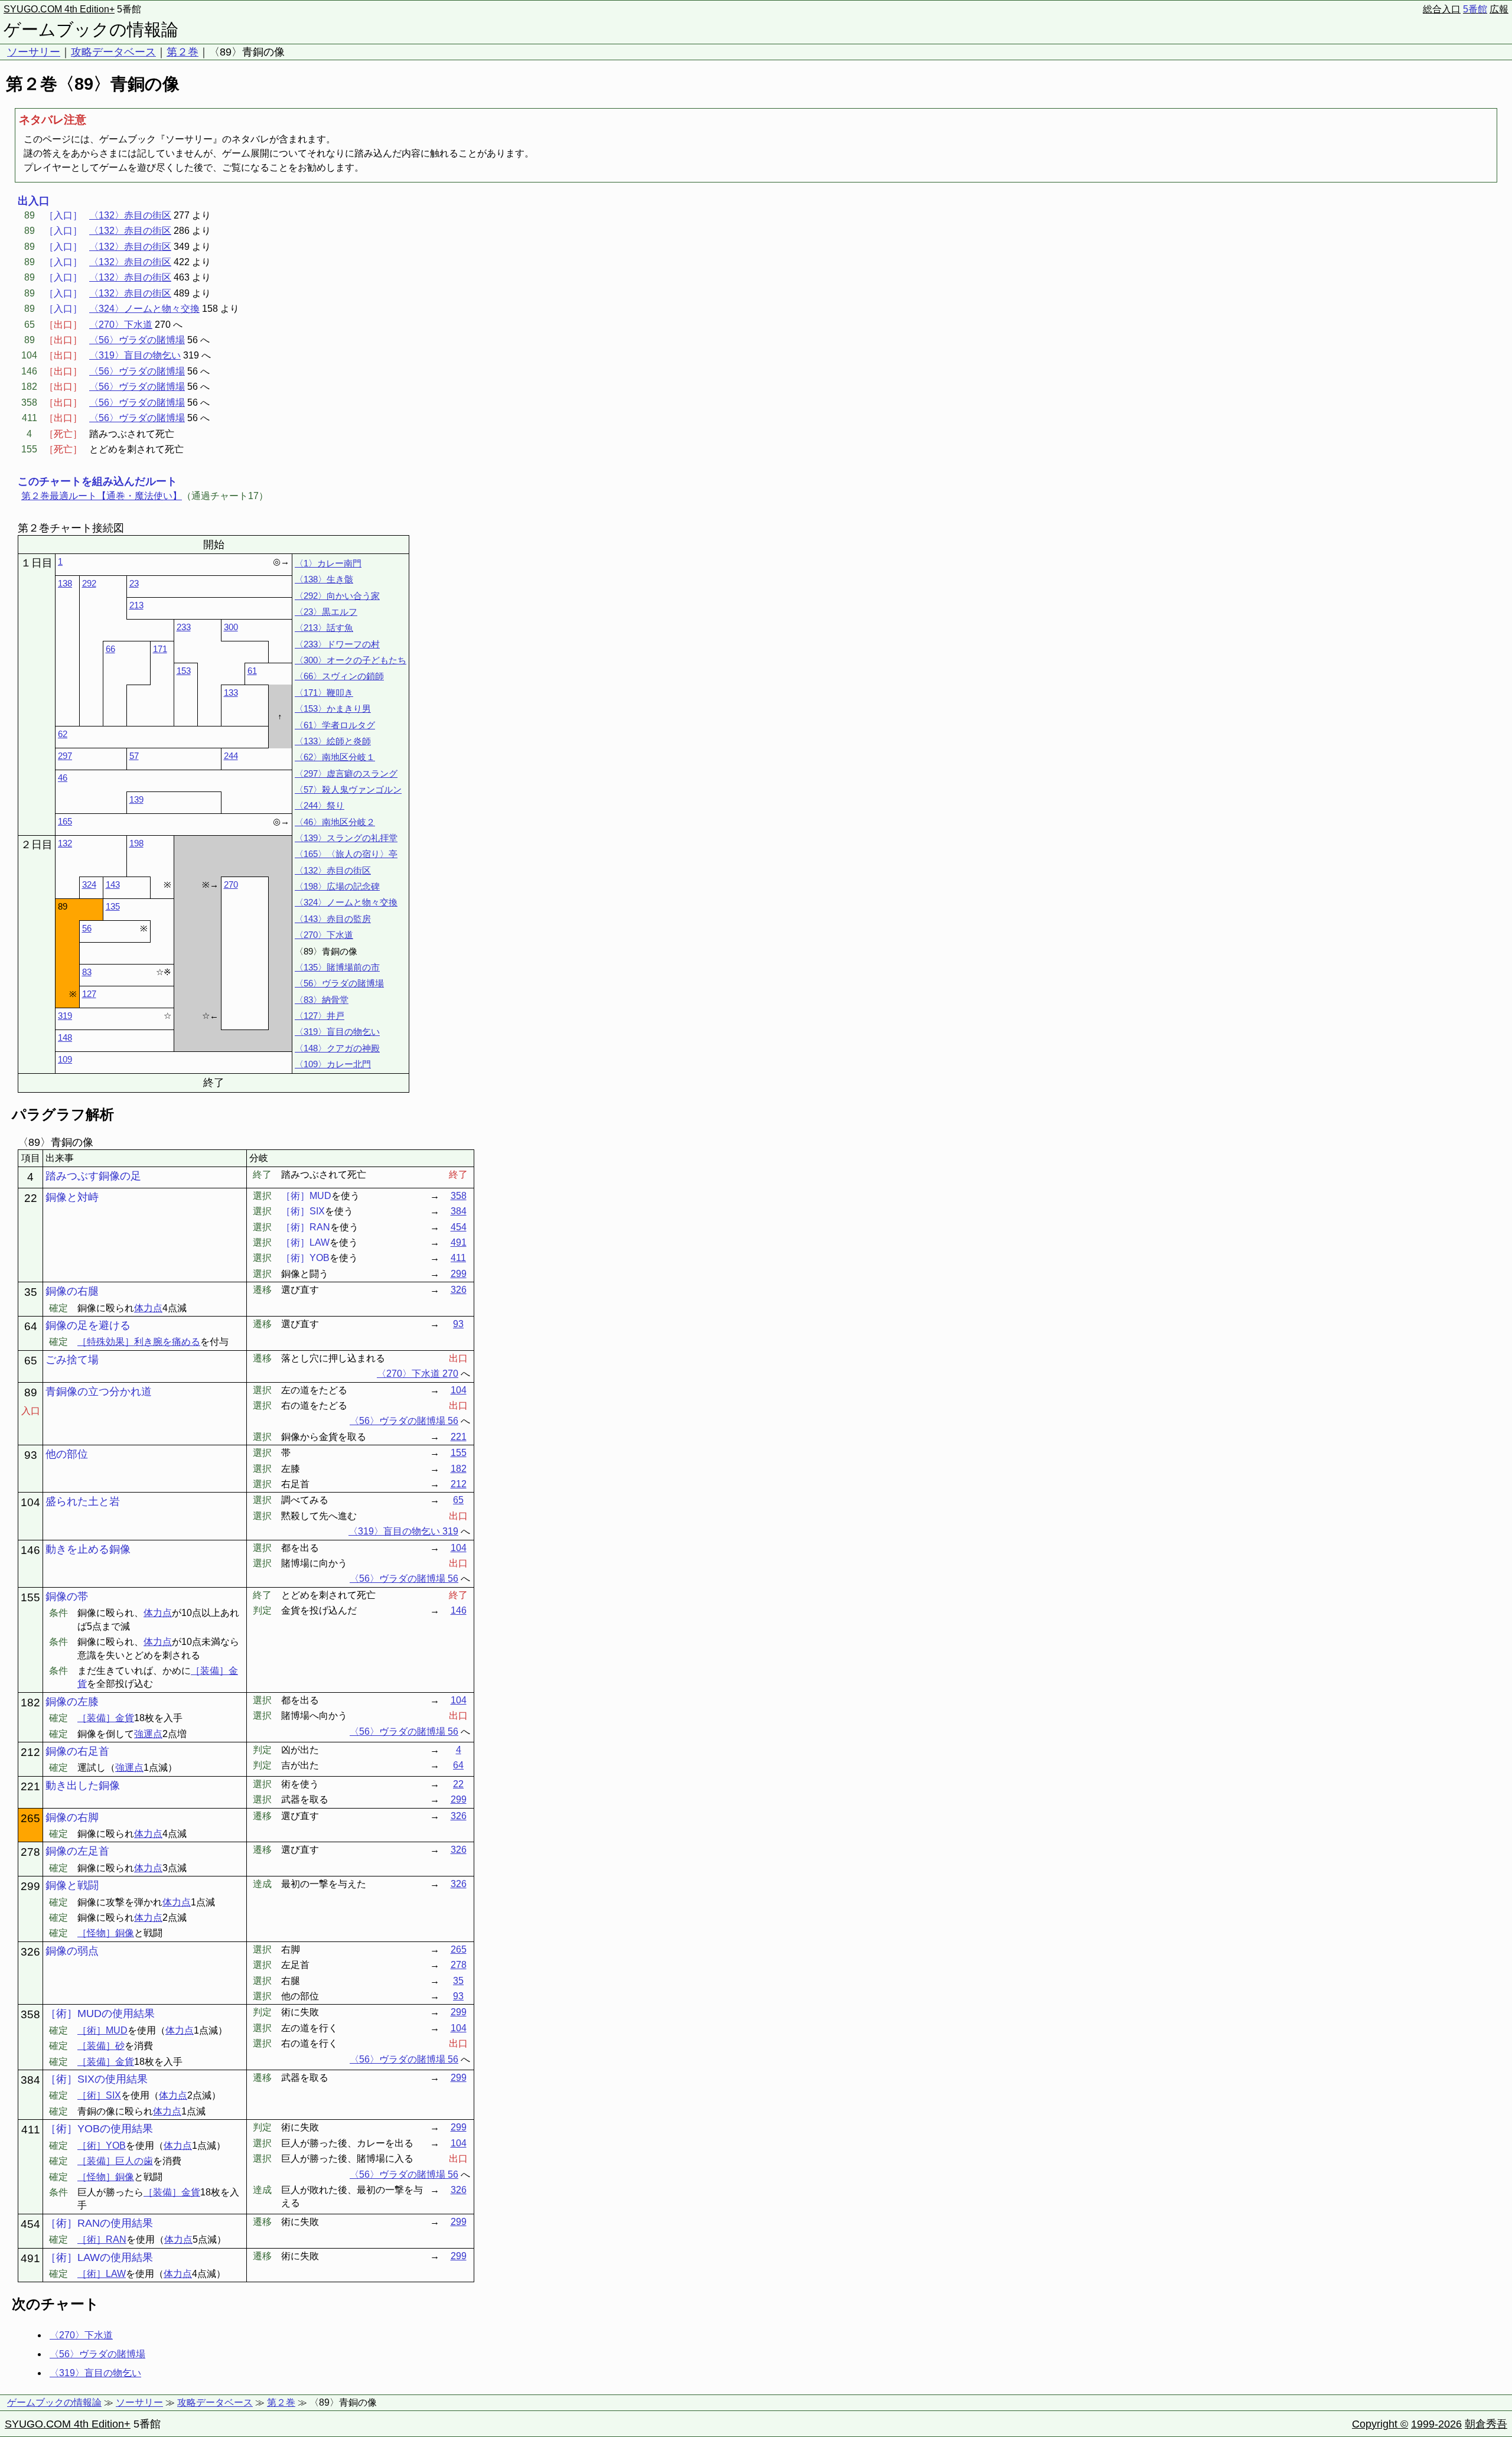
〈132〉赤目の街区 (130, 215)
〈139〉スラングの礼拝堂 (346, 838)
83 (87, 972)
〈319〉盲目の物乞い (135, 355)
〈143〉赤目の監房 (333, 919)
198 (136, 843)
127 (89, 994)
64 (458, 1765)
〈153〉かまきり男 (333, 708)
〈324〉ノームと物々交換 (144, 309)
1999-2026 (1436, 2424)
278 (459, 1965)
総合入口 (1442, 9)
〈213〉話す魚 (324, 628)
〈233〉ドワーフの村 (337, 644)
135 (113, 906)
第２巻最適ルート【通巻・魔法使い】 (102, 496)
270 (231, 884)
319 (65, 1016)
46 (63, 778)
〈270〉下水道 (121, 325)
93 (458, 1324)
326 (459, 1290)
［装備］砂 (101, 2046)
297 (65, 756)
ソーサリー (34, 52)
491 (459, 1242)
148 (65, 1037)
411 (458, 1258)
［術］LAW (102, 2274)
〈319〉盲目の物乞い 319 (403, 1531)
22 (458, 1784)
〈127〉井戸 (320, 1016)
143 (113, 884)
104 (459, 1390)
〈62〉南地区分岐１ (335, 757)
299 (459, 1274)
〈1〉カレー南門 (328, 563)
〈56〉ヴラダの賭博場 (137, 340)
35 (458, 1981)
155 (459, 1453)
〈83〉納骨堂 (322, 1000)
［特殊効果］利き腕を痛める (139, 1342)
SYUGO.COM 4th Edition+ (59, 9)
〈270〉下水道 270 (418, 1374)
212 (459, 1484)
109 (65, 1059)
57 (134, 756)
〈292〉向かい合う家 (337, 596)
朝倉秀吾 (1486, 2424)
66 (110, 649)
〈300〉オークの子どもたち (351, 660)
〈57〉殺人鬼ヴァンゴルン (348, 789)
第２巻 (183, 52)
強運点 (148, 1734)
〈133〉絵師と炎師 (333, 741)
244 (231, 756)
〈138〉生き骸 (324, 579)
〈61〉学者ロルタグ (335, 725)
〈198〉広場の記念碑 (337, 886)
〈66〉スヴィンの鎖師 (339, 676)
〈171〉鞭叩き (324, 693)
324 (89, 884)
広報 (1499, 9)
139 (136, 799)
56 (87, 928)
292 (89, 583)
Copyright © (1380, 2424)
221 (459, 1437)
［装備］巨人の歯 (115, 2161)
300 (231, 627)
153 (184, 671)
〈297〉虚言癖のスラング (346, 773)
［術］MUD (102, 2030)
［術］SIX (99, 2095)
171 (160, 649)
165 (65, 821)
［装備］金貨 (106, 1718)
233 (184, 627)
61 (252, 671)
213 (136, 605)
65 (458, 1500)
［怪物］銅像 (106, 1933)
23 (134, 583)
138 (65, 583)
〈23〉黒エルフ (326, 612)
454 (459, 1227)
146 (459, 1610)
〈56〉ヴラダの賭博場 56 (404, 1421)
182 (459, 1469)
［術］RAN (102, 2239)
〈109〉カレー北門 (333, 1064)
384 (459, 1211)
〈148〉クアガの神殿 (337, 1048)
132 (65, 843)
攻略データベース (113, 52)
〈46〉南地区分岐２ (335, 822)
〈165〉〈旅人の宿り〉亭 (346, 854)
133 (231, 693)
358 (459, 1196)
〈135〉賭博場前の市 (337, 967)
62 (63, 734)
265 (459, 1949)
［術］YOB (102, 2146)
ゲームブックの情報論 (91, 30)
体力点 (148, 1308)
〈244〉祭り (320, 805)
